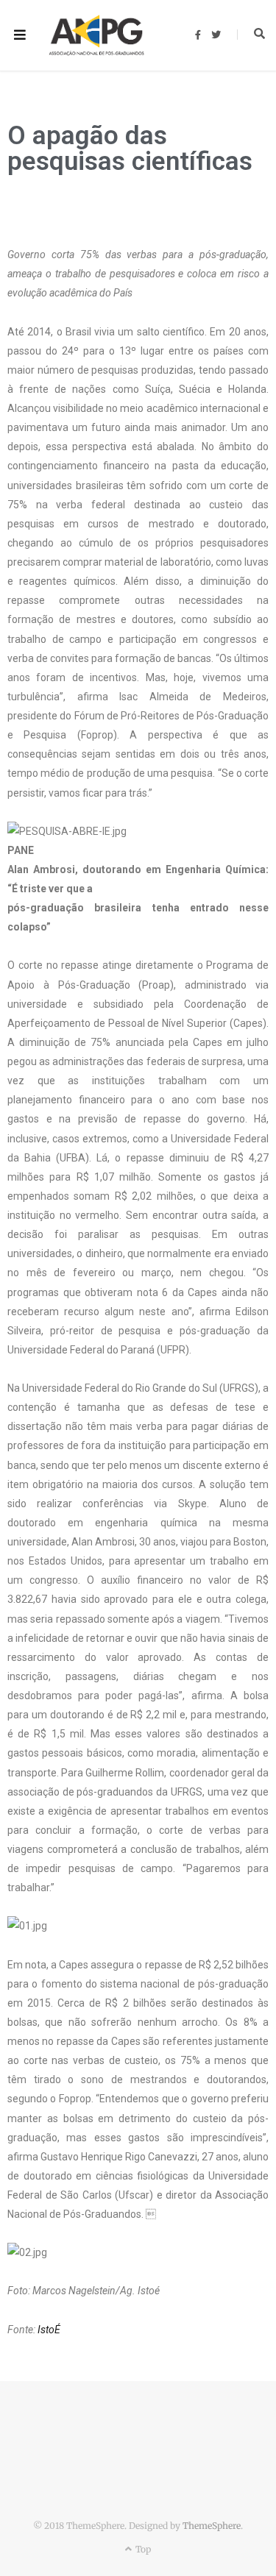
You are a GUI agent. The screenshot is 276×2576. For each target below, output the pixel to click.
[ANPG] (96, 35)
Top (142, 2549)
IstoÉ (49, 2330)
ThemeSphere (212, 2526)
